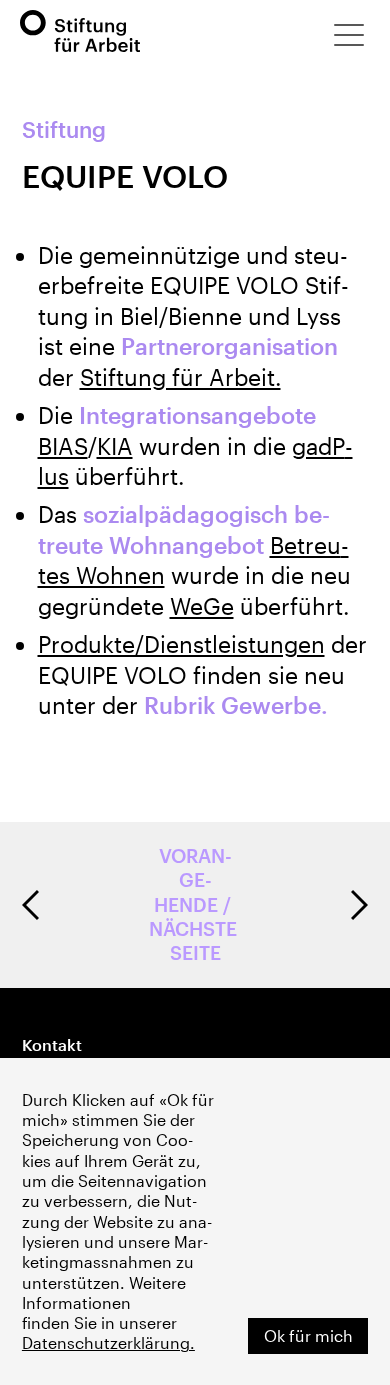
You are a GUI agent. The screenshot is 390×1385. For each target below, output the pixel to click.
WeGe (202, 606)
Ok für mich (308, 1336)
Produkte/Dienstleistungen (181, 644)
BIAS (63, 446)
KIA (115, 446)
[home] (80, 31)
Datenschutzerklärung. (108, 1343)
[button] (349, 35)
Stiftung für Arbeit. (180, 377)
